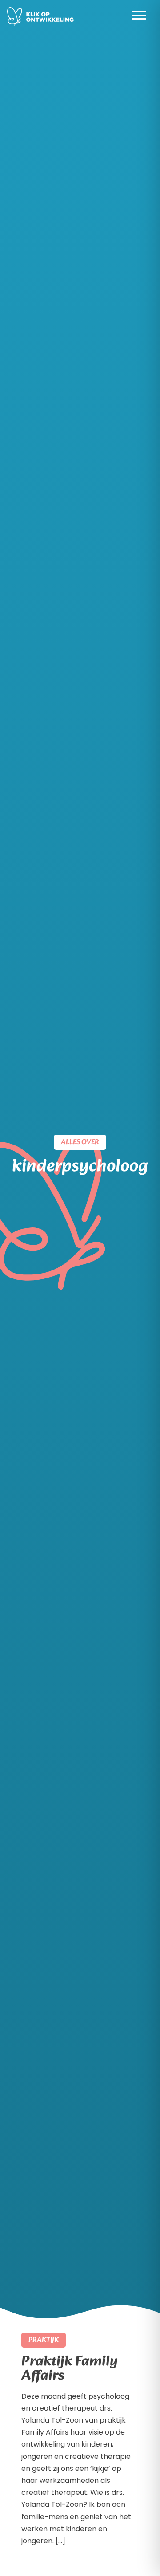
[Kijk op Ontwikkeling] (40, 16)
